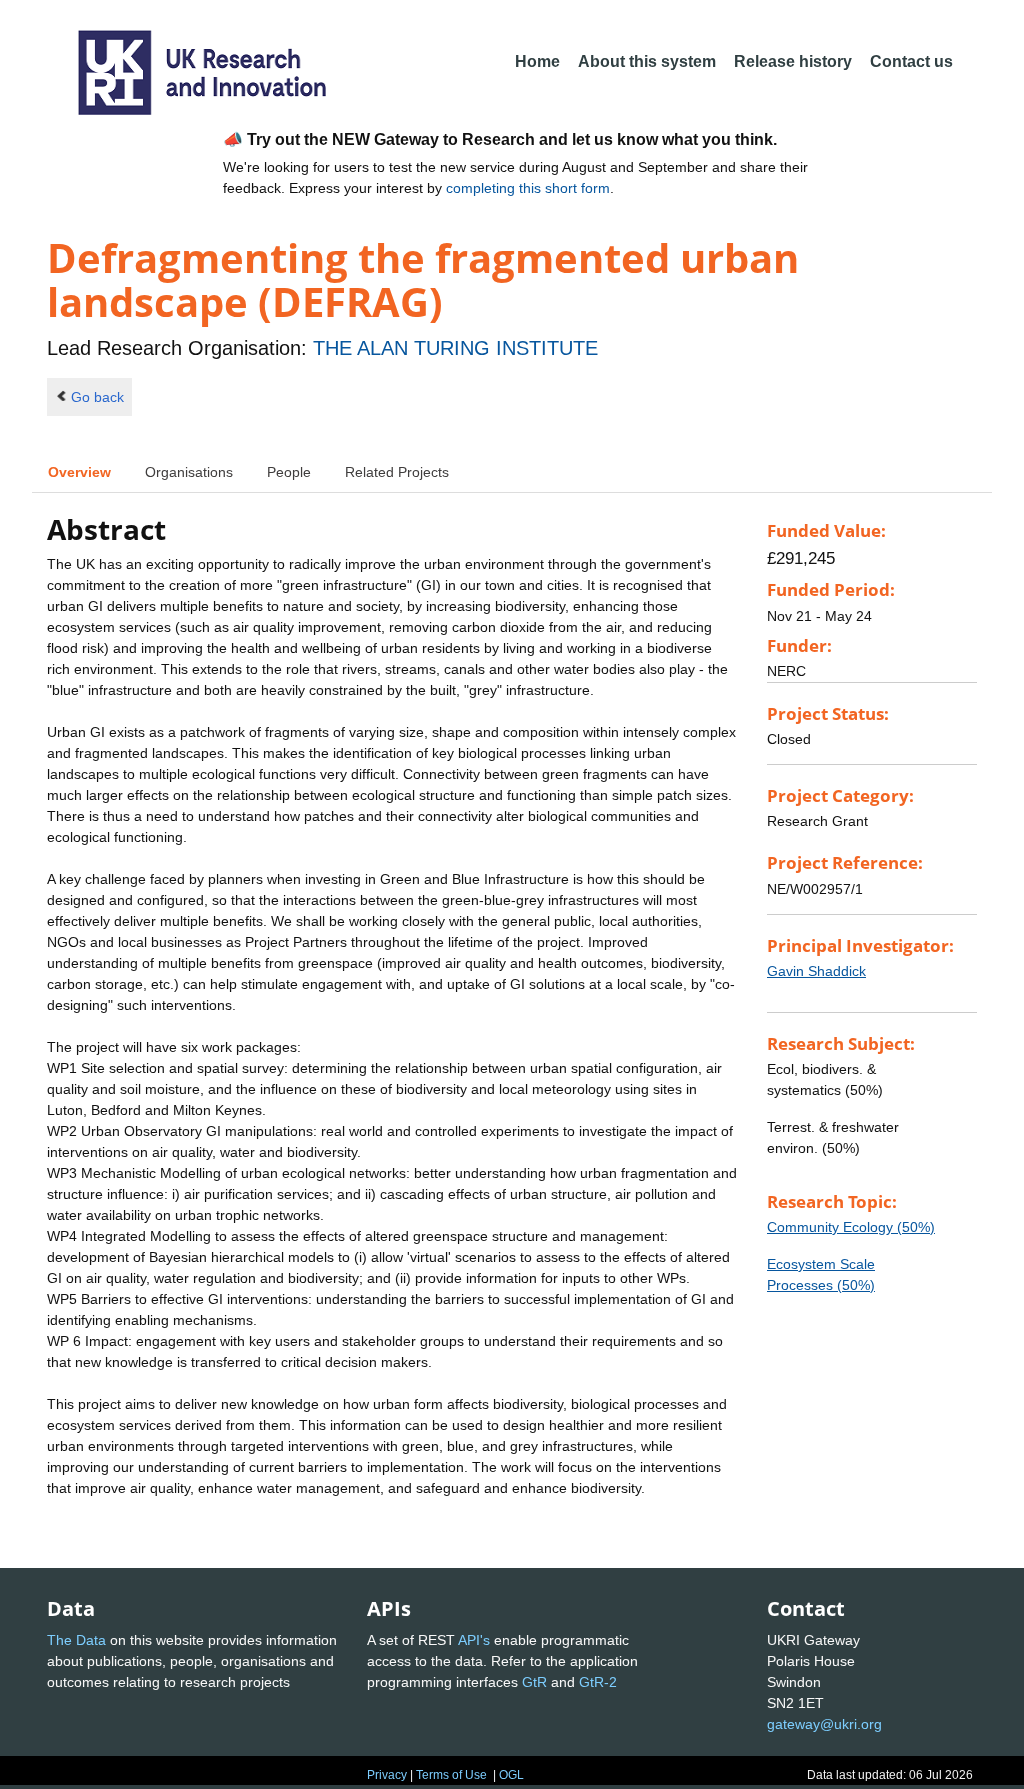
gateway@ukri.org (824, 1724)
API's (474, 1640)
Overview (79, 472)
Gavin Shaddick (816, 971)
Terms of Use (451, 1775)
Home (537, 61)
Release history (793, 61)
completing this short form (528, 188)
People (289, 472)
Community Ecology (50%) (851, 1227)
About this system (647, 61)
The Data (76, 1640)
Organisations (189, 472)
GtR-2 (598, 1682)
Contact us (911, 61)
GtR (534, 1682)
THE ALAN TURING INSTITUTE (455, 348)
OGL (511, 1775)
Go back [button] (97, 397)
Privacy (387, 1775)
